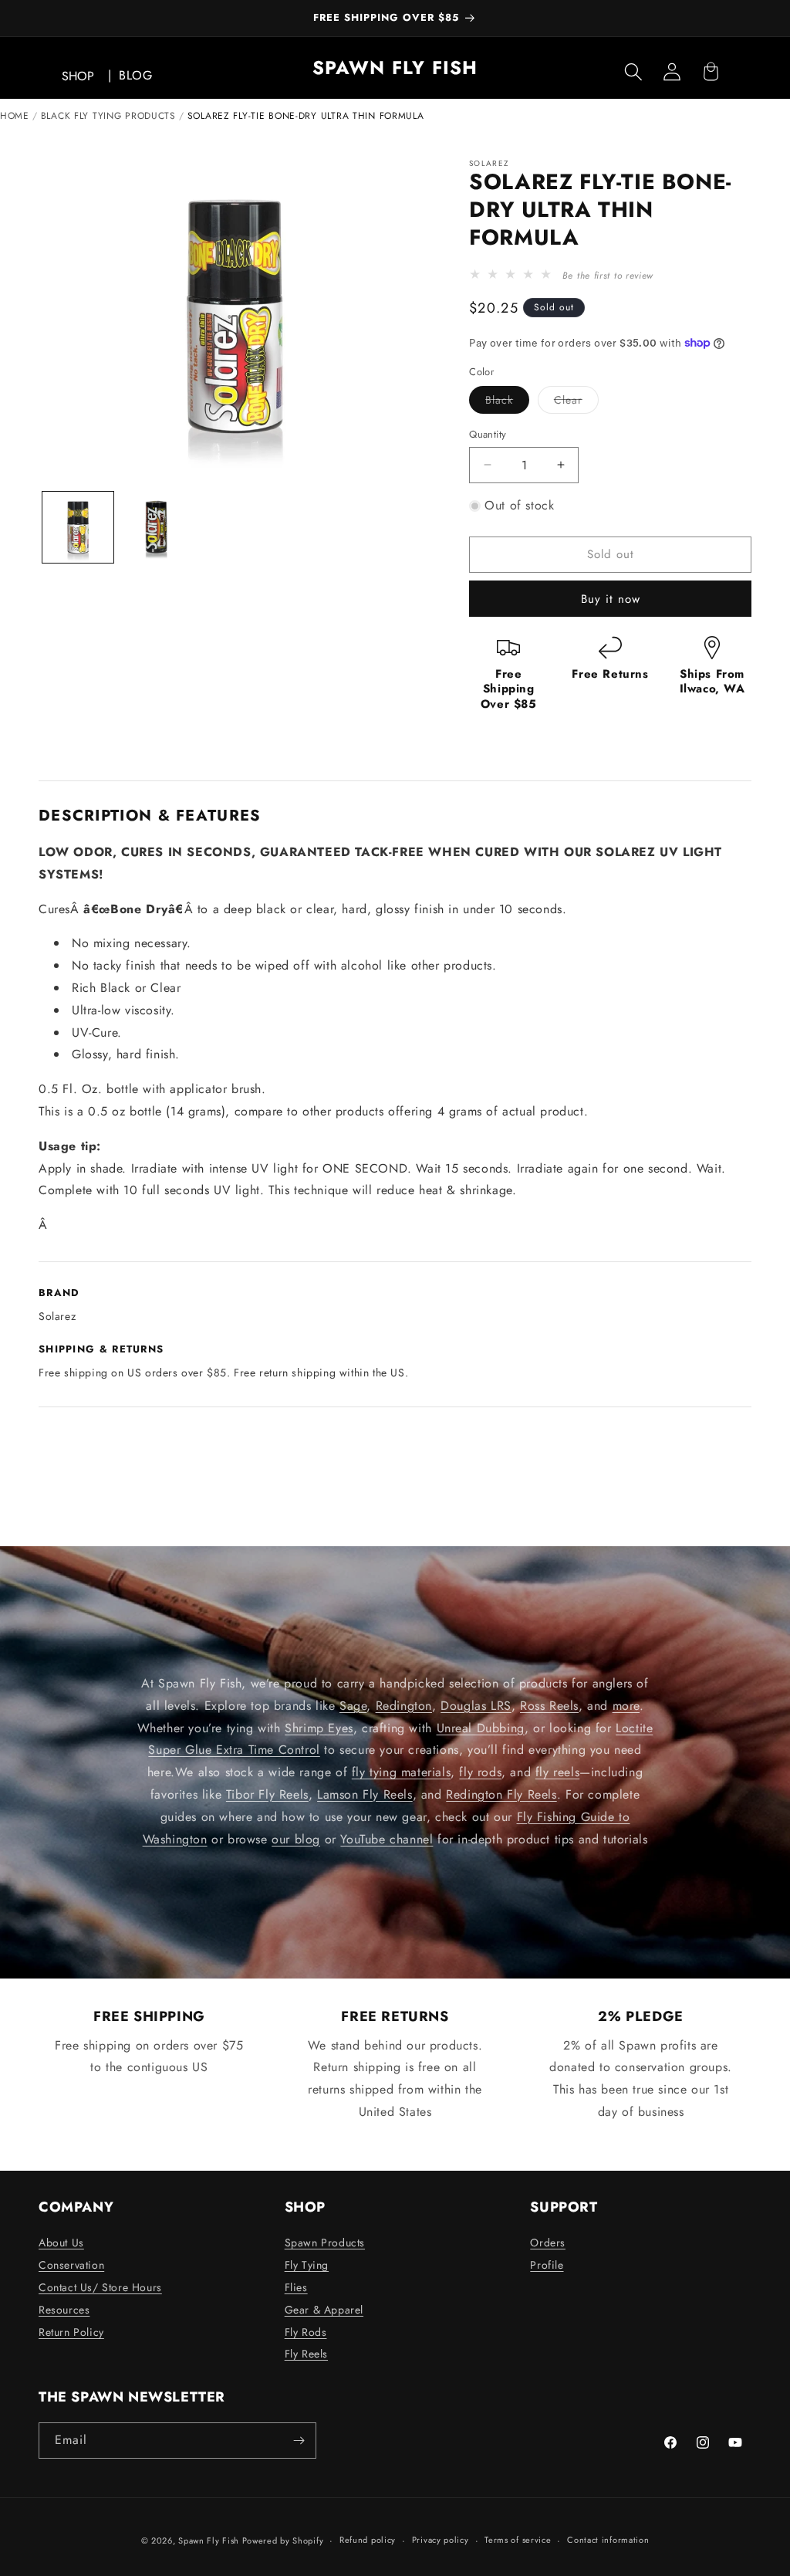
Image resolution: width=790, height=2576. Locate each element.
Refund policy (368, 2540)
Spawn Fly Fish (210, 2540)
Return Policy (71, 2332)
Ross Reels (549, 1706)
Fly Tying (307, 2265)
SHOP (78, 76)
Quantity (488, 434)
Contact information (608, 2540)
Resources (64, 2310)
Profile (547, 2265)
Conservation (71, 2265)
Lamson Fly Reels (365, 1794)
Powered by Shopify (283, 2540)
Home (15, 116)
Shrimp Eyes (319, 1728)
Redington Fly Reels (501, 1794)
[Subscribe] (299, 2441)
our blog (296, 1839)
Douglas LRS (476, 1706)
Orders (548, 2243)
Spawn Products (325, 2243)
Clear (576, 403)
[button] (633, 72)
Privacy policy (441, 2540)
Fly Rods (306, 2332)
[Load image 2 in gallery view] (157, 527)
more (626, 1706)
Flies (296, 2287)
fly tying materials (401, 1773)
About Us (61, 2243)
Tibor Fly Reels (267, 1794)
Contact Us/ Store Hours (100, 2287)
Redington (404, 1706)
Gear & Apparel (324, 2310)
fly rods (480, 1773)
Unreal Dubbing (481, 1728)
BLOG (135, 75)
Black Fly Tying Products (108, 116)
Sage (353, 1706)
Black (507, 403)
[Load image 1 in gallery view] (78, 527)
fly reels (557, 1773)
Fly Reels (306, 2354)
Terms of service (518, 2540)
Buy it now (611, 599)
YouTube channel (387, 1839)
